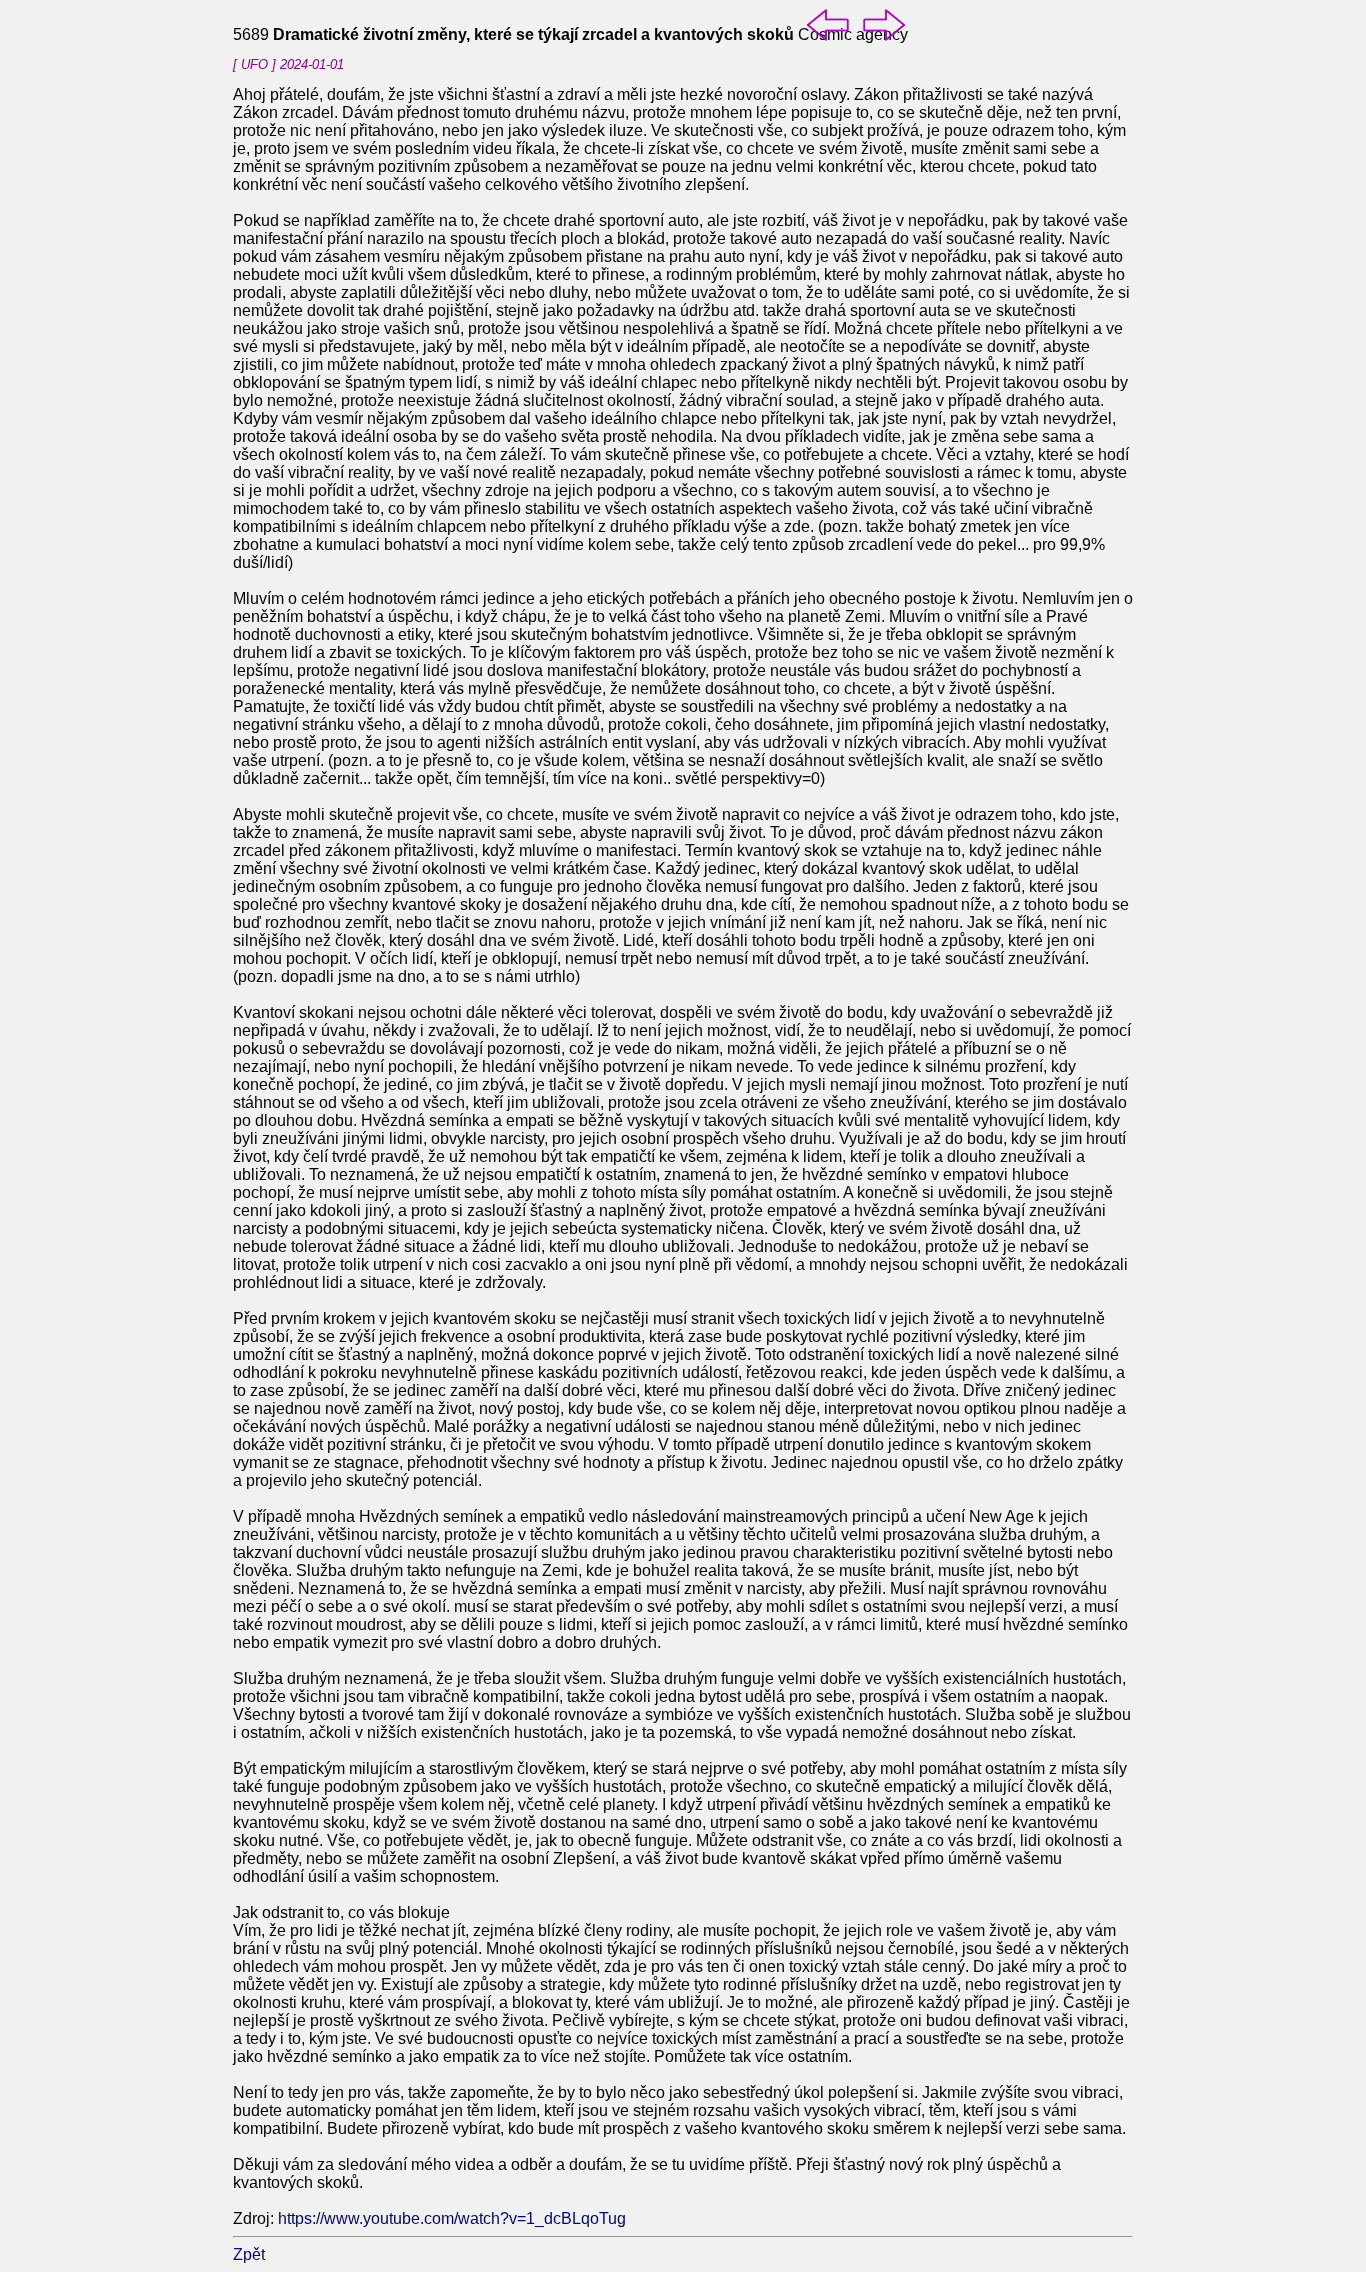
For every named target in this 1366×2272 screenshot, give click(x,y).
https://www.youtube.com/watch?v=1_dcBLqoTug (452, 2218)
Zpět (249, 2254)
